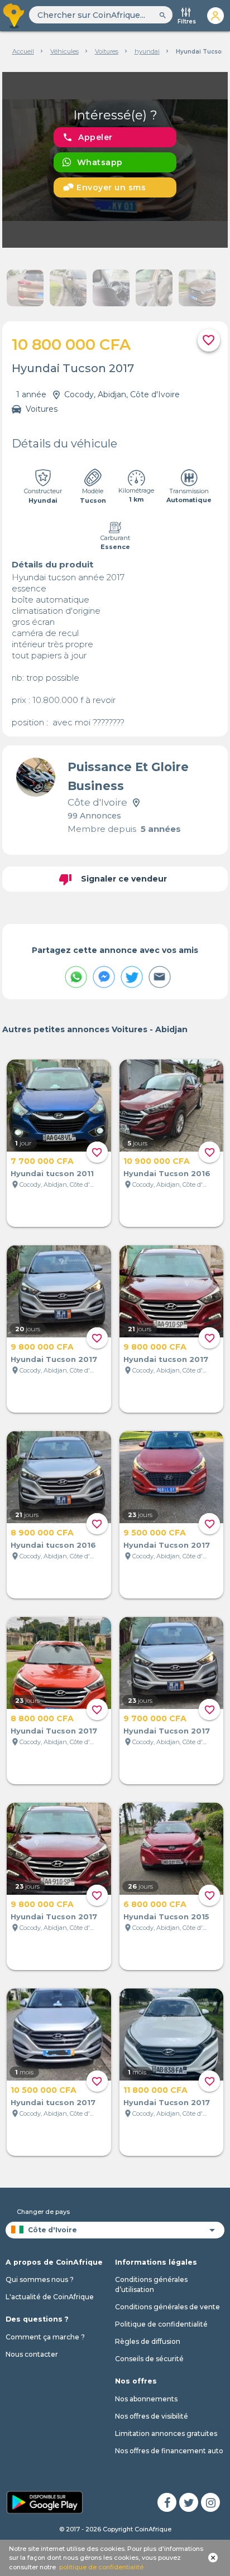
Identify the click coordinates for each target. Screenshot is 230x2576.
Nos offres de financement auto (169, 2451)
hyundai (147, 51)
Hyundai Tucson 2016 (167, 1173)
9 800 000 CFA (42, 1347)
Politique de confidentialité (161, 2324)
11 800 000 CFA (155, 2090)
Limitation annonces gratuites (166, 2433)
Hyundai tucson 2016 (53, 1545)
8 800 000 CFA (42, 1718)
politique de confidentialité (101, 2567)
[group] (115, 160)
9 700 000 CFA (155, 1718)
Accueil (23, 51)
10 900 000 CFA (157, 1161)
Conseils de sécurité (149, 2359)
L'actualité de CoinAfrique (50, 2297)
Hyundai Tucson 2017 (54, 1359)
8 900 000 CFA (42, 1533)
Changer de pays (43, 2212)
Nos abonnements (146, 2399)
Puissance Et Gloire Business (128, 776)
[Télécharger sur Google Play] (45, 2502)
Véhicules (64, 51)
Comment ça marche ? (45, 2337)
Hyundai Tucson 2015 (166, 1917)
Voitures (107, 51)
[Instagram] (210, 2502)
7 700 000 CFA (42, 1161)
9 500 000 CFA (155, 1533)
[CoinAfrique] (15, 16)
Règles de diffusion (148, 2341)
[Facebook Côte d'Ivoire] (167, 2502)
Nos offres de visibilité (152, 2416)
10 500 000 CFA (44, 2090)
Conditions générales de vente (167, 2307)
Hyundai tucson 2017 (166, 1359)
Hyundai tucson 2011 (52, 1173)
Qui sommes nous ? (40, 2279)
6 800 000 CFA (155, 1904)
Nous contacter (32, 2354)
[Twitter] (189, 2502)
